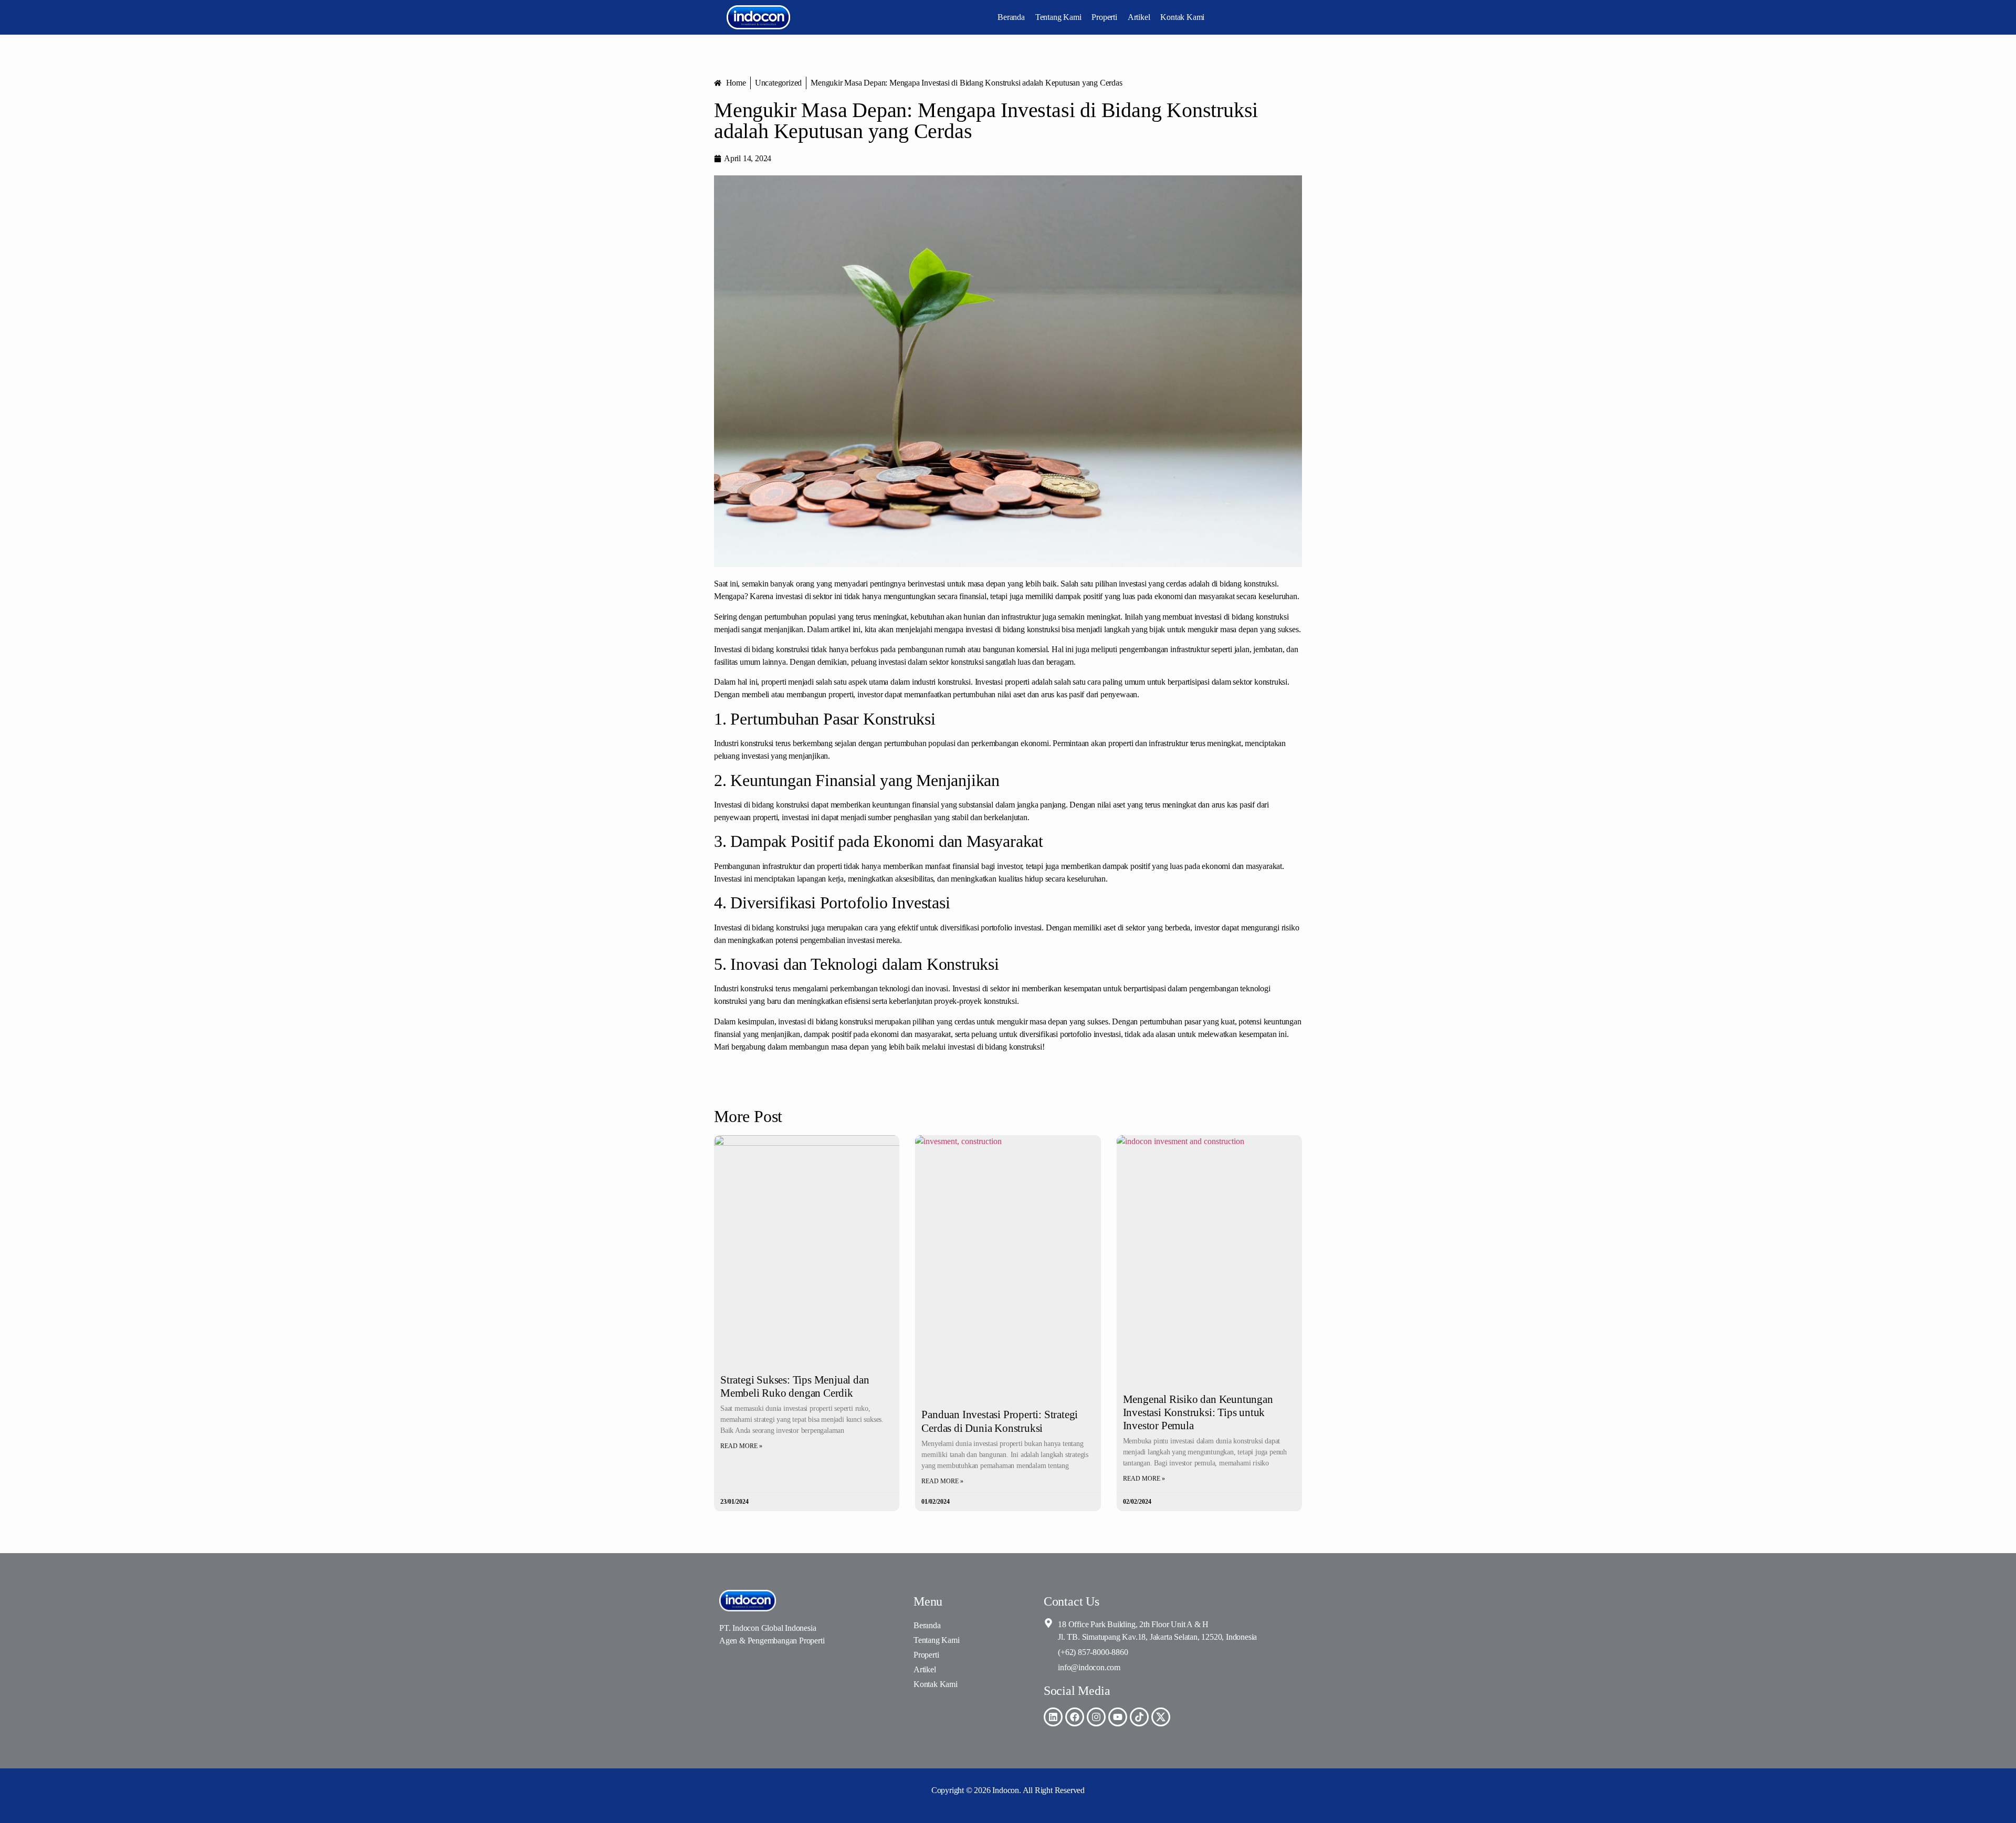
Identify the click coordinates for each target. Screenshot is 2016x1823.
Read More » (741, 1446)
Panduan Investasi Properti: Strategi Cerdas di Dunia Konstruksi (1000, 1421)
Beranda (1011, 17)
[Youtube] (1118, 1717)
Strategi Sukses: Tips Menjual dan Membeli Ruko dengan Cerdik (795, 1386)
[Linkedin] (1053, 1717)
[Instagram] (1096, 1717)
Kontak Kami (1182, 17)
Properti (1104, 17)
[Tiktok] (1139, 1717)
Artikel (1139, 17)
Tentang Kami (1058, 17)
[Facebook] (1075, 1717)
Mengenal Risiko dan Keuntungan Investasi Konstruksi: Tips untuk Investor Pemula (1198, 1412)
